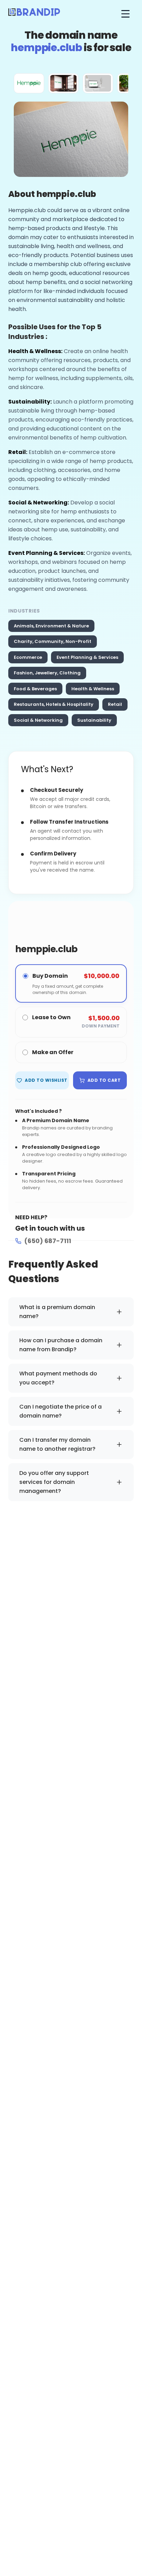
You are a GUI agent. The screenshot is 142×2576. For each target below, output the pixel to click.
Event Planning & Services (87, 657)
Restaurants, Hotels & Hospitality (54, 704)
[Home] (34, 14)
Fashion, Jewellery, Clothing (47, 673)
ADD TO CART (104, 1080)
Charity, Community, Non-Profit (53, 641)
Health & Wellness (93, 689)
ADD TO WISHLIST (46, 1080)
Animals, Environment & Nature (51, 626)
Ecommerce (28, 657)
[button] (29, 83)
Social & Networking (38, 720)
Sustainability (94, 720)
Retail (115, 704)
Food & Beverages (35, 689)
